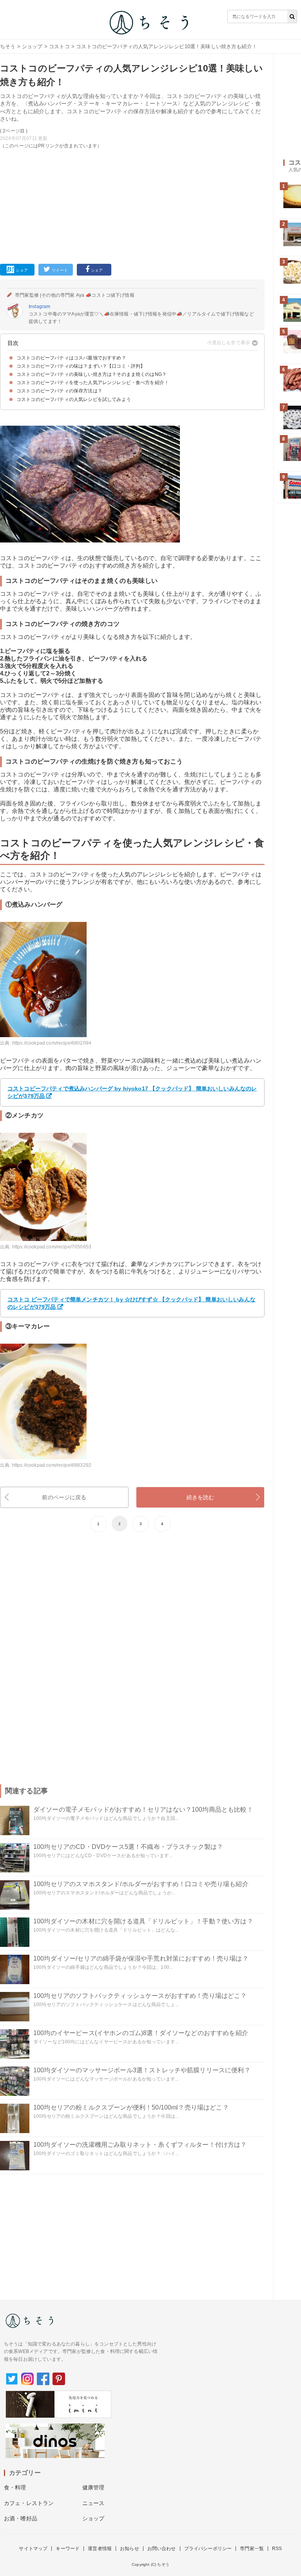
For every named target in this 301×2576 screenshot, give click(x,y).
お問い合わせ (162, 2549)
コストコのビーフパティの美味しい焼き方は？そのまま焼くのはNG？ (92, 374)
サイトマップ (33, 2549)
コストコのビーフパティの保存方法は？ (59, 391)
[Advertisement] (132, 205)
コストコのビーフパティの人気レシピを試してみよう (74, 399)
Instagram (39, 307)
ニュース (93, 2503)
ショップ (32, 46)
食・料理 (15, 2487)
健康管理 (93, 2487)
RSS (277, 2549)
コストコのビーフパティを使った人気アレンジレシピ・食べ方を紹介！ (93, 383)
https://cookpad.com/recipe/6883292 (52, 1465)
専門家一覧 (252, 2549)
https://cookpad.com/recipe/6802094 (52, 1043)
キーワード (68, 2549)
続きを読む (200, 1497)
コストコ (59, 46)
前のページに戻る (64, 1497)
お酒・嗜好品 (21, 2518)
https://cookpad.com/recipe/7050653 (52, 1247)
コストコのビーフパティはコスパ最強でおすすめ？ (71, 358)
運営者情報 (100, 2549)
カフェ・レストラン (29, 2503)
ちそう (8, 46)
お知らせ (130, 2549)
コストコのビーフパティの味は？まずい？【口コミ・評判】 (81, 366)
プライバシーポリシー (208, 2549)
